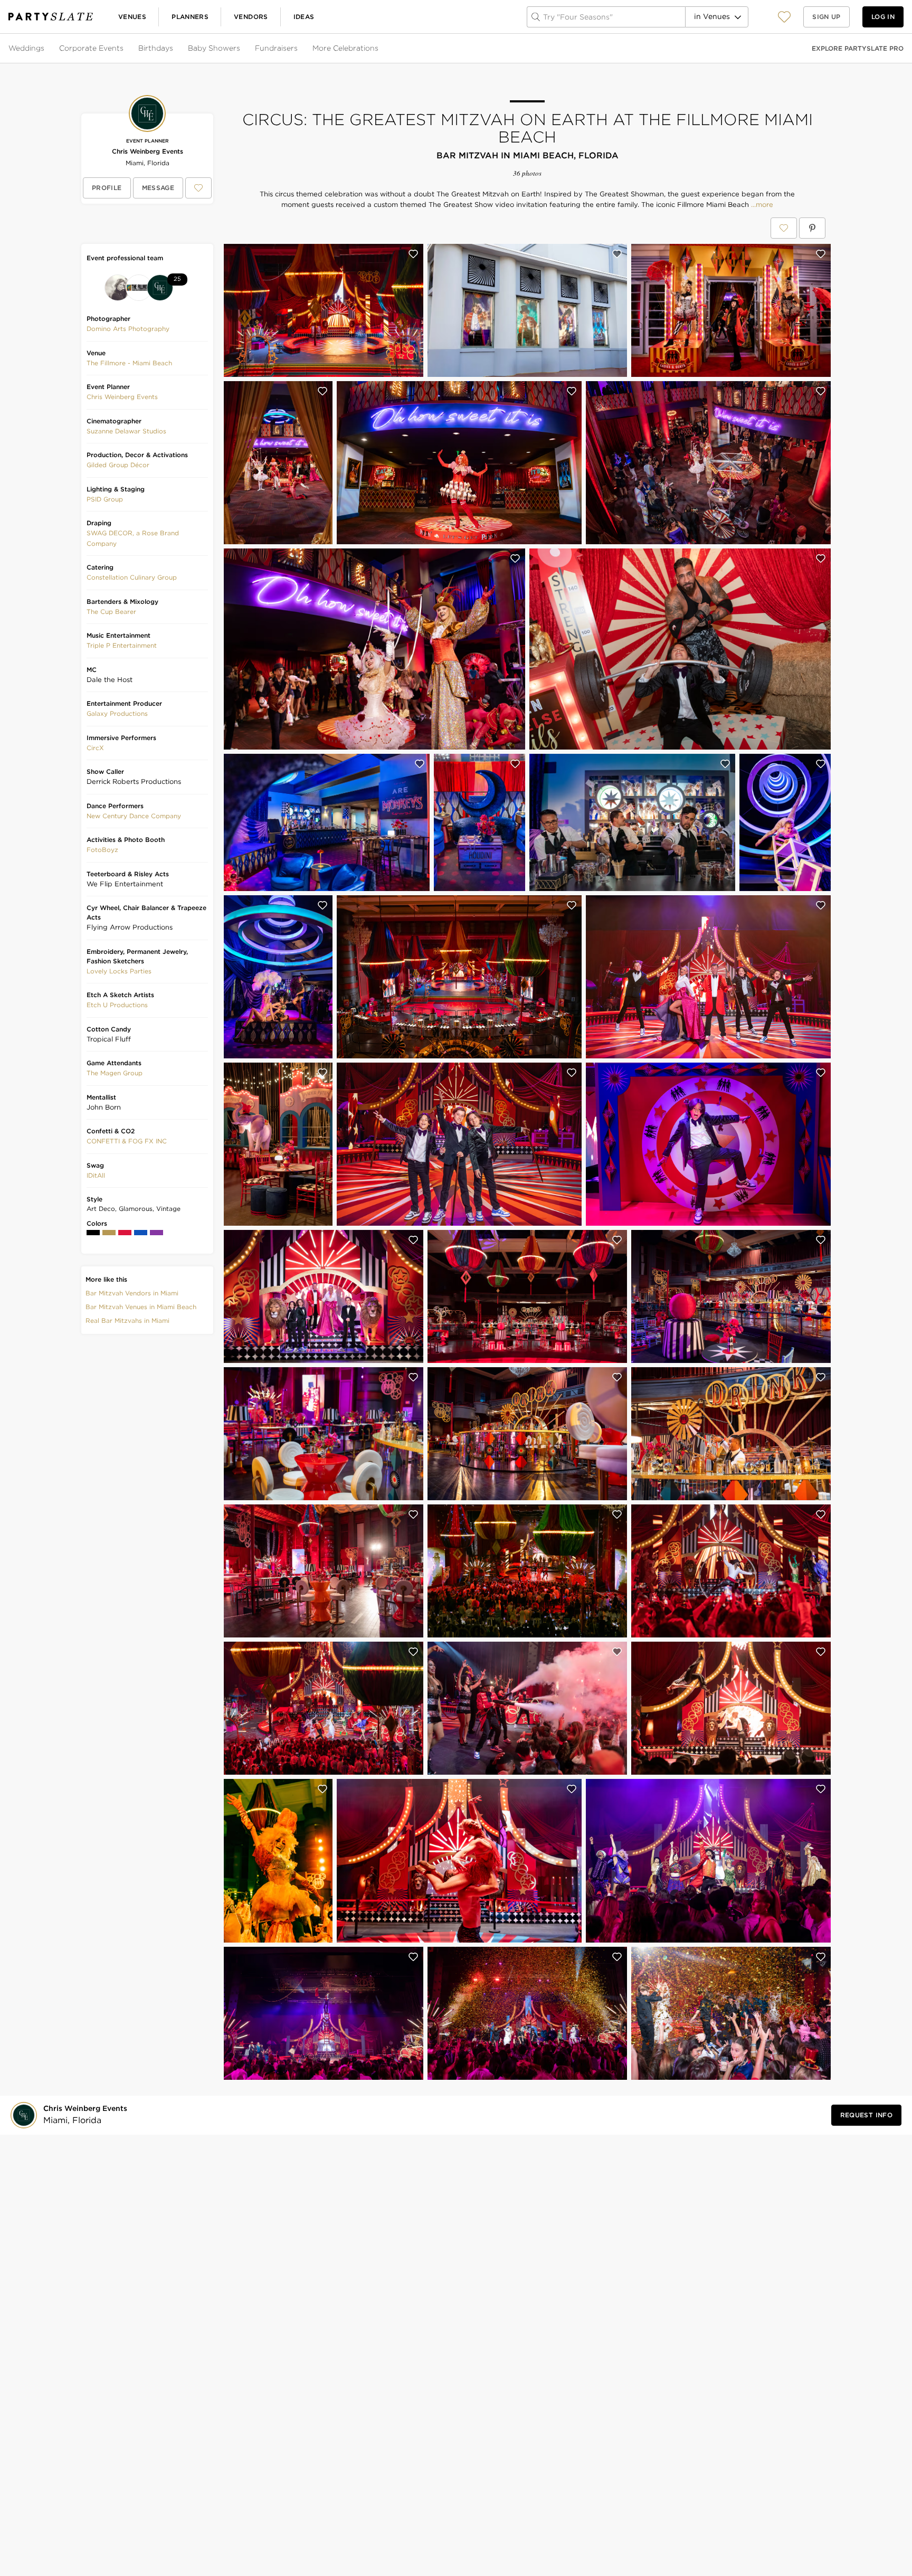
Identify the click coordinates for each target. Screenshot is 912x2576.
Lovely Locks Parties (119, 971)
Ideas (304, 17)
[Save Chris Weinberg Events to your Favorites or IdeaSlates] (198, 188)
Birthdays (156, 48)
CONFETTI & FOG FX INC (127, 1141)
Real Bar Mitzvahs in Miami (127, 1320)
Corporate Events (91, 48)
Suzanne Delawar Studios (126, 431)
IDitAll (96, 1175)
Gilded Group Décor (118, 465)
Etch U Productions (117, 1005)
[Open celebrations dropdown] (379, 49)
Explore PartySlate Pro (858, 48)
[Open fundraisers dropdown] (299, 49)
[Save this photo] (413, 254)
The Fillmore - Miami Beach (129, 363)
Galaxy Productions (117, 713)
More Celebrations (345, 48)
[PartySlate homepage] (51, 17)
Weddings (26, 48)
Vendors (251, 17)
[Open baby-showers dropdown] (241, 49)
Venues (132, 17)
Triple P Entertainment (122, 645)
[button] (784, 17)
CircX (95, 748)
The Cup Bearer (111, 612)
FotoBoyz (102, 850)
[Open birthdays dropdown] (174, 49)
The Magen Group (115, 1073)
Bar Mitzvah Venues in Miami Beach (141, 1307)
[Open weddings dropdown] (45, 49)
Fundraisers (276, 48)
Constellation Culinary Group (132, 577)
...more (761, 205)
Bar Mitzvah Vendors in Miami (132, 1293)
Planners (190, 17)
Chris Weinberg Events (148, 151)
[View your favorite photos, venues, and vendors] (784, 17)
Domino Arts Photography (128, 329)
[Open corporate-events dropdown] (125, 49)
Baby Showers (214, 48)
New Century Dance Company (134, 816)
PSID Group (105, 499)
